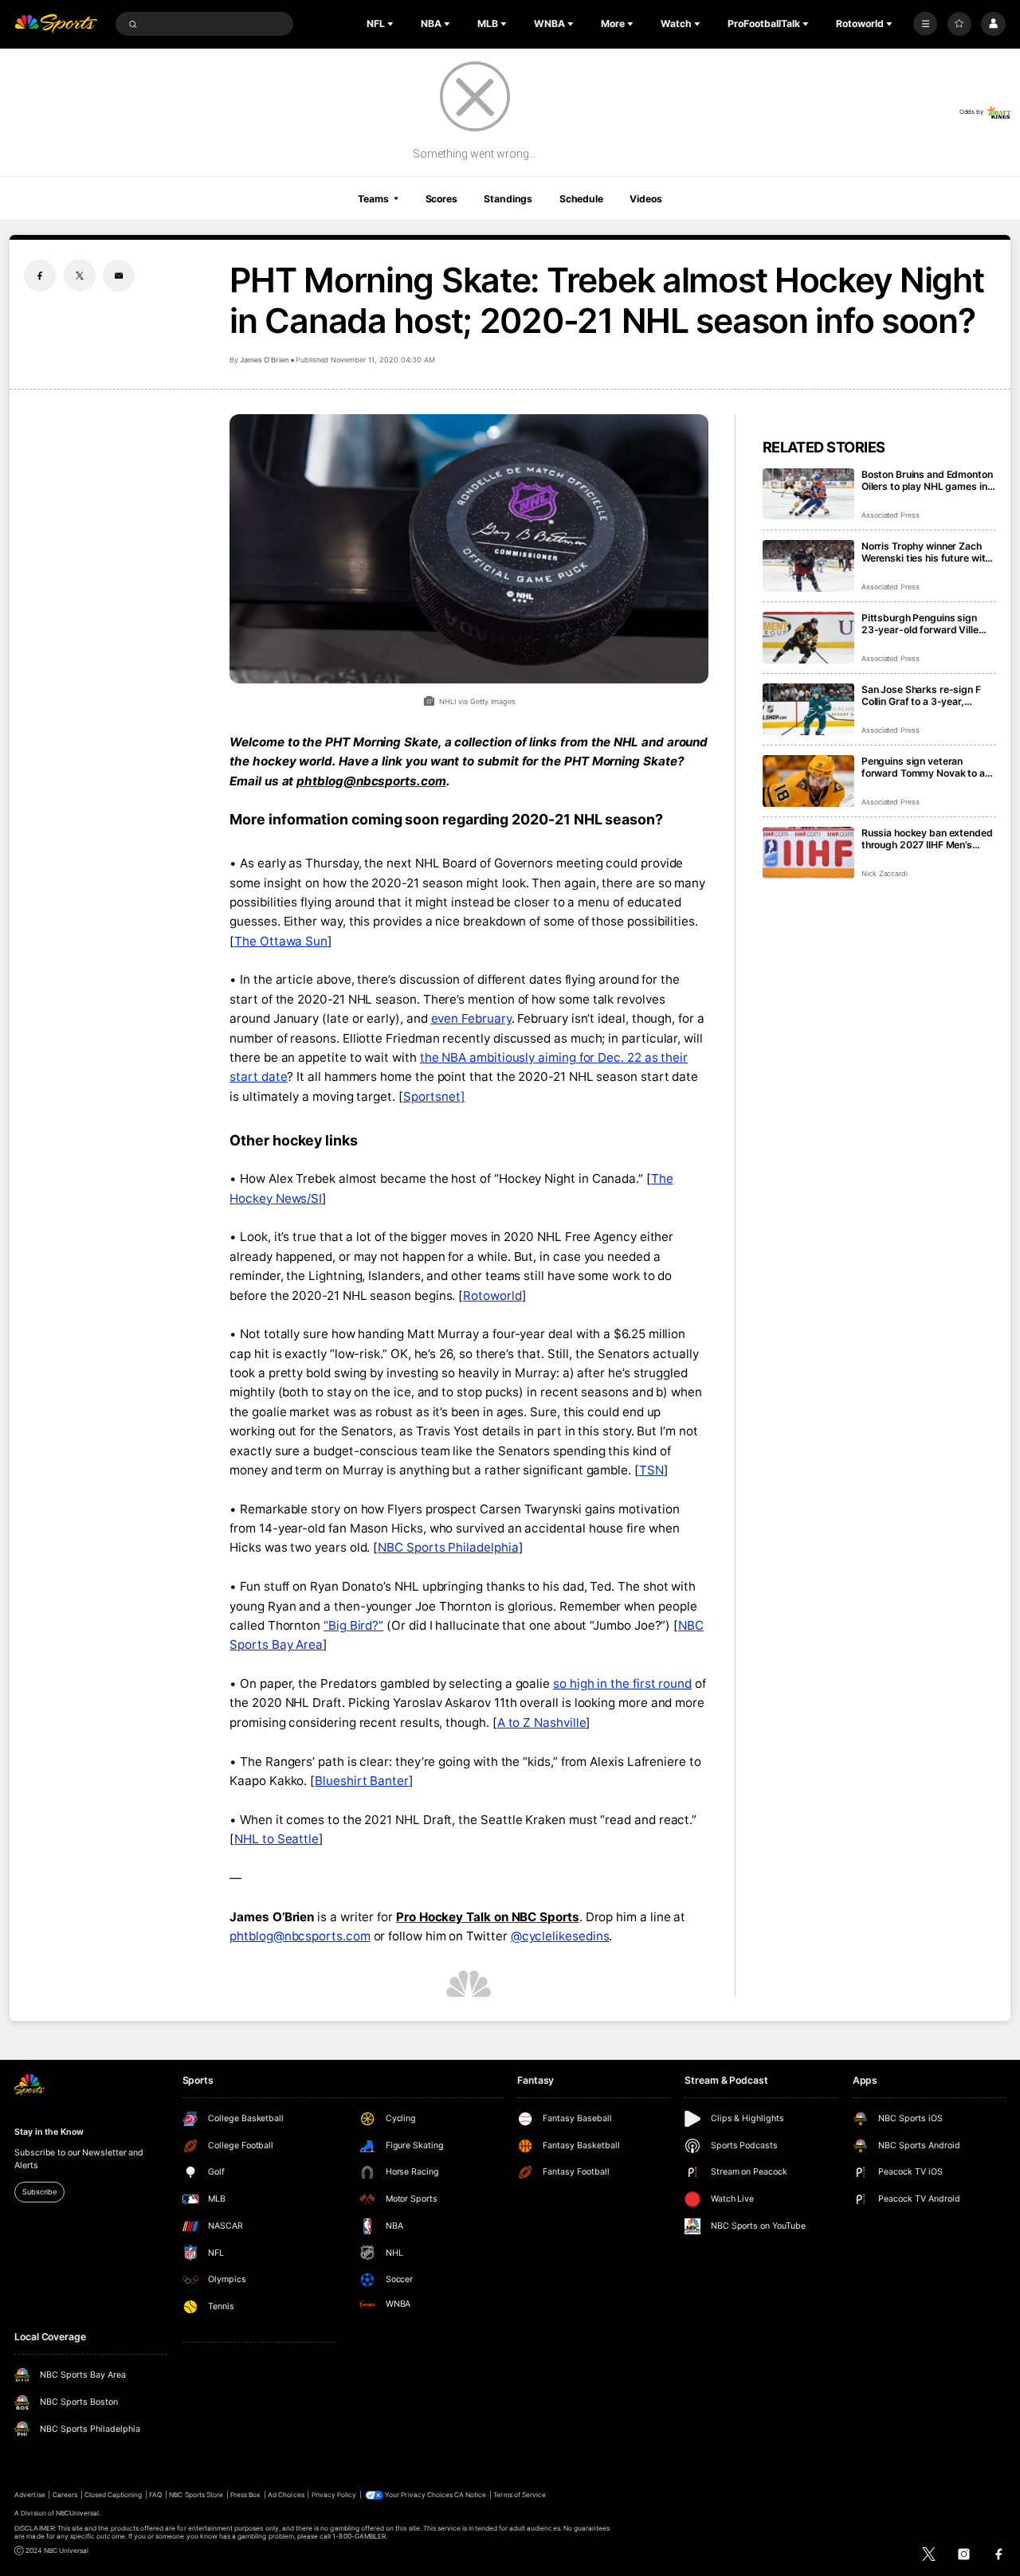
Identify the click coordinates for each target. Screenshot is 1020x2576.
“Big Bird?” (353, 1625)
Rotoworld (492, 1296)
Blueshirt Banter (362, 1781)
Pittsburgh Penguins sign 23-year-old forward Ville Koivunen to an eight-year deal (920, 624)
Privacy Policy (334, 2495)
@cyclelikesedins (560, 1936)
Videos (645, 199)
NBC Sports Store (196, 2495)
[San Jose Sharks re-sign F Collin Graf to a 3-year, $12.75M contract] (808, 709)
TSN (651, 1470)
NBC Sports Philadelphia (448, 1547)
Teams (373, 199)
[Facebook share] (40, 276)
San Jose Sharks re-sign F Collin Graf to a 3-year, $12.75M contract (921, 695)
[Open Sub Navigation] (392, 24)
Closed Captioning (114, 2495)
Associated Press (891, 515)
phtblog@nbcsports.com (300, 1936)
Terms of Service (520, 2495)
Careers (65, 2495)
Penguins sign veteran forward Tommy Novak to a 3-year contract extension (923, 767)
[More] (925, 24)
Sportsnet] (434, 1096)
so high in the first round (622, 1683)
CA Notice (470, 2495)
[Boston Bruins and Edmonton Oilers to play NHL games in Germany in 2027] (808, 494)
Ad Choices (286, 2495)
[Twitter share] (80, 276)
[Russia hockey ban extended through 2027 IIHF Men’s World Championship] (808, 853)
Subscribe (39, 2192)
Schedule (581, 199)
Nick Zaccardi (885, 873)
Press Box (245, 2495)
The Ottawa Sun (281, 941)
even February (471, 1018)
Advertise (29, 2495)
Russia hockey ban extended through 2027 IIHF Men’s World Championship (927, 839)
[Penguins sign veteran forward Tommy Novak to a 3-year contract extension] (808, 781)
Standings (508, 199)
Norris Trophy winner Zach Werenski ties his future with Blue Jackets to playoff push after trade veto (927, 552)
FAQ (155, 2495)
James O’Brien (264, 360)
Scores (441, 199)
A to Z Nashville (542, 1723)
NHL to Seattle (277, 1839)
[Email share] (119, 276)
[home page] (56, 24)
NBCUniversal (78, 2513)
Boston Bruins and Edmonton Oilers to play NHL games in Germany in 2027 (927, 480)
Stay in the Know (49, 2132)
